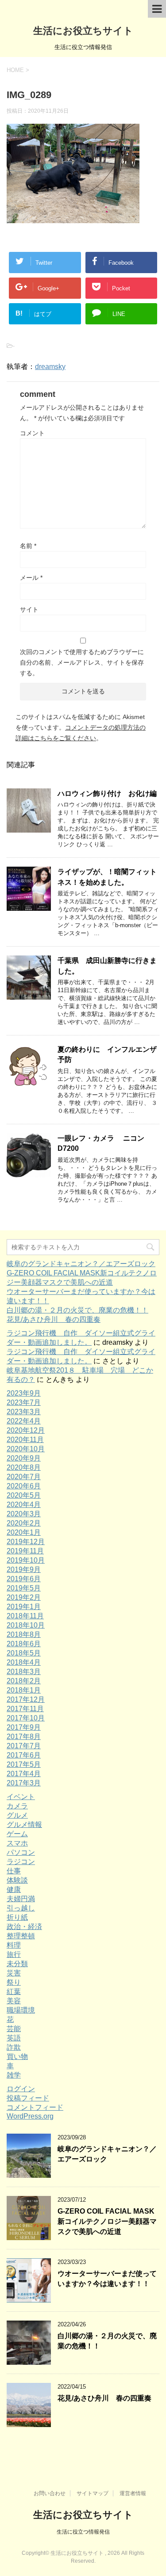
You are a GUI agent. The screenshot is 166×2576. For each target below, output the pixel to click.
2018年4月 (24, 1662)
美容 (14, 2001)
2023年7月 (24, 1402)
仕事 (14, 1871)
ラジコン (21, 1862)
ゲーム (17, 1834)
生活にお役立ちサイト (83, 31)
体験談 (17, 1880)
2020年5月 (24, 1495)
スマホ (17, 1843)
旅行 (14, 1954)
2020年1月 (24, 1532)
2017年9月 (24, 1727)
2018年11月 (25, 1616)
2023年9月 (24, 1393)
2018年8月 (24, 1634)
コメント (32, 433)
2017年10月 (26, 1718)
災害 (14, 1973)
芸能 (14, 2029)
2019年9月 (24, 1570)
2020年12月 (26, 1430)
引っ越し (21, 1908)
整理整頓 (21, 1936)
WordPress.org (30, 2116)
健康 (14, 1889)
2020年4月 (24, 1505)
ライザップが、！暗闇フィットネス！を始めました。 (107, 877)
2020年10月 (26, 1449)
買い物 (17, 2057)
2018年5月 (24, 1653)
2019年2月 (24, 1597)
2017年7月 (24, 1746)
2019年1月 (24, 1607)
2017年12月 (26, 1699)
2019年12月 (26, 1542)
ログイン (21, 2089)
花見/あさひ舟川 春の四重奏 (54, 1319)
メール (31, 578)
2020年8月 (24, 1467)
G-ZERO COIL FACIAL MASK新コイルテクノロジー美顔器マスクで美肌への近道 (107, 2222)
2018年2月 (24, 1681)
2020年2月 (24, 1523)
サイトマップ (93, 2493)
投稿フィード (28, 2098)
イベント (21, 1797)
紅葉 (14, 1992)
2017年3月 (24, 1783)
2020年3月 (24, 1514)
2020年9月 (24, 1458)
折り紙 (17, 1917)
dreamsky (50, 367)
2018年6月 (24, 1644)
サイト (29, 609)
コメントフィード (35, 2107)
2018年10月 (26, 1625)
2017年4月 (24, 1774)
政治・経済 (24, 1927)
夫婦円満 (21, 1899)
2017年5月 (24, 1764)
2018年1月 (24, 1690)
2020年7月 (24, 1477)
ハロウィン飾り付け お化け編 (107, 793)
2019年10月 (26, 1560)
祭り (14, 1982)
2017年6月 (24, 1755)
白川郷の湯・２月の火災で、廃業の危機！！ (77, 1310)
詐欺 (14, 2047)
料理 (14, 1945)
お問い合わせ (50, 2493)
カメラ (17, 1806)
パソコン (21, 1852)
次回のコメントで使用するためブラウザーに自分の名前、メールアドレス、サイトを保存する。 (82, 662)
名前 (28, 546)
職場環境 (21, 2010)
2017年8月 (24, 1737)
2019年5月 (24, 1588)
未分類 (17, 1964)
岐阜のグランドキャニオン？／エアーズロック (81, 1264)
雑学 (14, 2075)
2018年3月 (24, 1672)
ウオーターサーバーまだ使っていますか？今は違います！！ (107, 2279)
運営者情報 (133, 2493)
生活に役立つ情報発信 (83, 2532)
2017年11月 (25, 1709)
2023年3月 (24, 1412)
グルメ (17, 1815)
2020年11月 (25, 1440)
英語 (14, 2038)
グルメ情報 (24, 1825)
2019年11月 (25, 1551)
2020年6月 (24, 1486)
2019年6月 (24, 1579)
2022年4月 (24, 1421)
